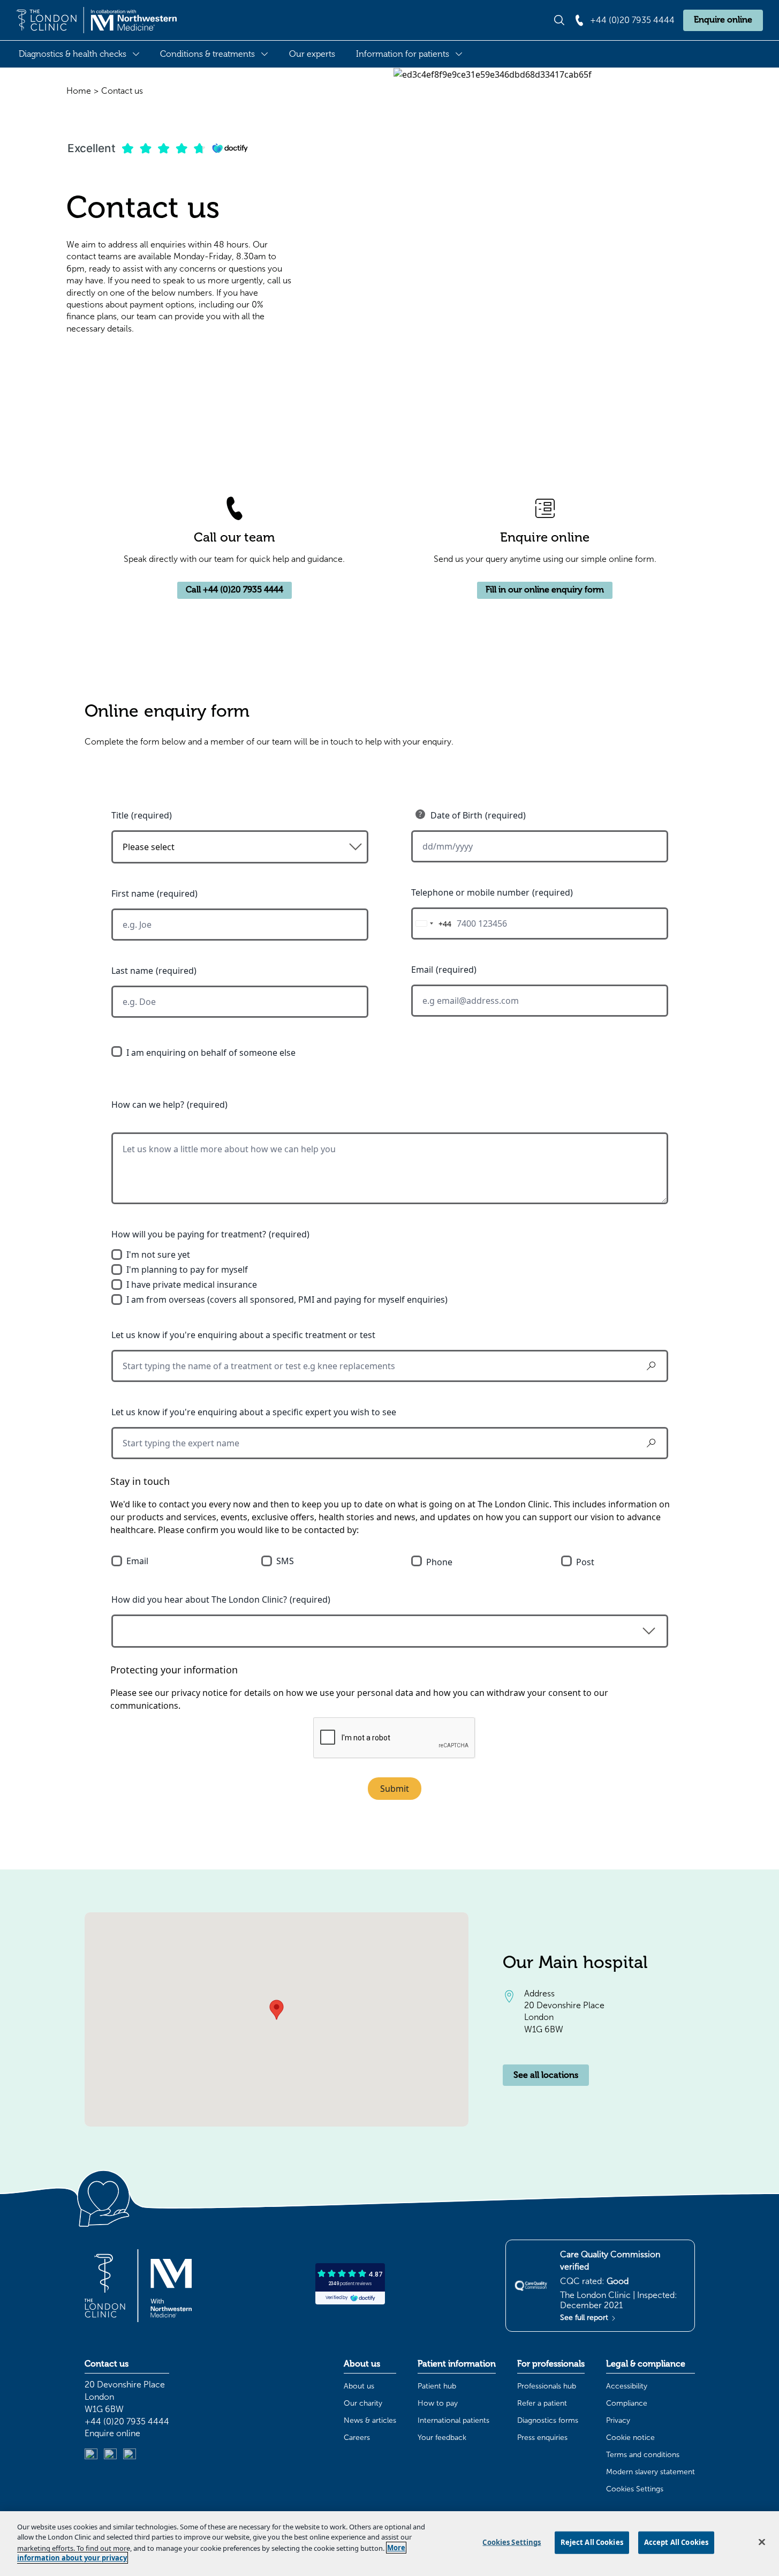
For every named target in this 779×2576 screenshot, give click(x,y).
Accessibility (627, 2386)
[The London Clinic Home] (96, 20)
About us (359, 2386)
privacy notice (199, 1693)
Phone (439, 1562)
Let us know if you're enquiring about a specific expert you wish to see (254, 1412)
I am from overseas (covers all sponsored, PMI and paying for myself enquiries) (287, 1300)
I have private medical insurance (192, 1285)
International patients (453, 2420)
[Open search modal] (559, 20)
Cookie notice (630, 2438)
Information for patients (403, 54)
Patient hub (437, 2386)
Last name (132, 971)
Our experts (312, 54)
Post (585, 1562)
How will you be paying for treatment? (189, 1234)
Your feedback (442, 2438)
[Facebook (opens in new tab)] (130, 2455)
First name (133, 893)
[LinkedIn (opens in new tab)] (91, 2455)
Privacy (618, 2420)
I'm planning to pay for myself (187, 1270)
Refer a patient (542, 2403)
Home (79, 91)
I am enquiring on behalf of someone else (211, 1053)
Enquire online (723, 20)
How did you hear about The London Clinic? (199, 1599)
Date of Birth (456, 815)
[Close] (762, 2542)
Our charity (363, 2403)
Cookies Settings (635, 2489)
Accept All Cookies (676, 2542)
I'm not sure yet (158, 1255)
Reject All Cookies (592, 2542)
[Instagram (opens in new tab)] (110, 2455)
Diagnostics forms (548, 2420)
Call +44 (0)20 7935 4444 (235, 590)
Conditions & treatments (207, 54)
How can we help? (148, 1105)
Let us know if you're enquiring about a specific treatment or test (243, 1335)
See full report (585, 2318)
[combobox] (432, 923)
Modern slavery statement (651, 2472)
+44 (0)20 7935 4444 (127, 2421)
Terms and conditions (643, 2455)
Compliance (627, 2403)
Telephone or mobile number (470, 892)
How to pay (438, 2403)
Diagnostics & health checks (73, 54)
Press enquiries (542, 2438)
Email (422, 970)
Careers (357, 2438)
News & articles (370, 2420)
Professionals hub (547, 2386)
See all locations (546, 2075)
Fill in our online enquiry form (545, 590)
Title (120, 815)
